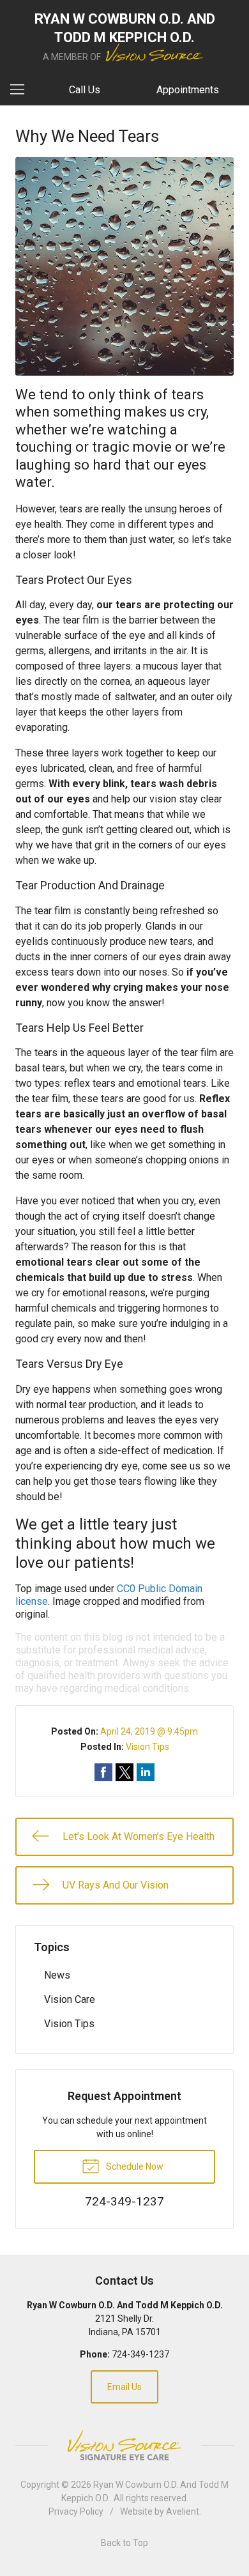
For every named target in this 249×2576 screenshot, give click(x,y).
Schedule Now (134, 2166)
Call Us (85, 90)
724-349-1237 (140, 2354)
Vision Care (70, 1999)
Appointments (188, 90)
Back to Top (124, 2543)
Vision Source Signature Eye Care (124, 2445)
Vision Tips (147, 1747)
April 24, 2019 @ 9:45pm (149, 1731)
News (57, 1975)
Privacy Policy (76, 2511)
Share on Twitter (124, 1772)
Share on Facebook (103, 1772)
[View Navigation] (22, 90)
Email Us (124, 2387)
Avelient (183, 2511)
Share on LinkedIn (146, 1772)
